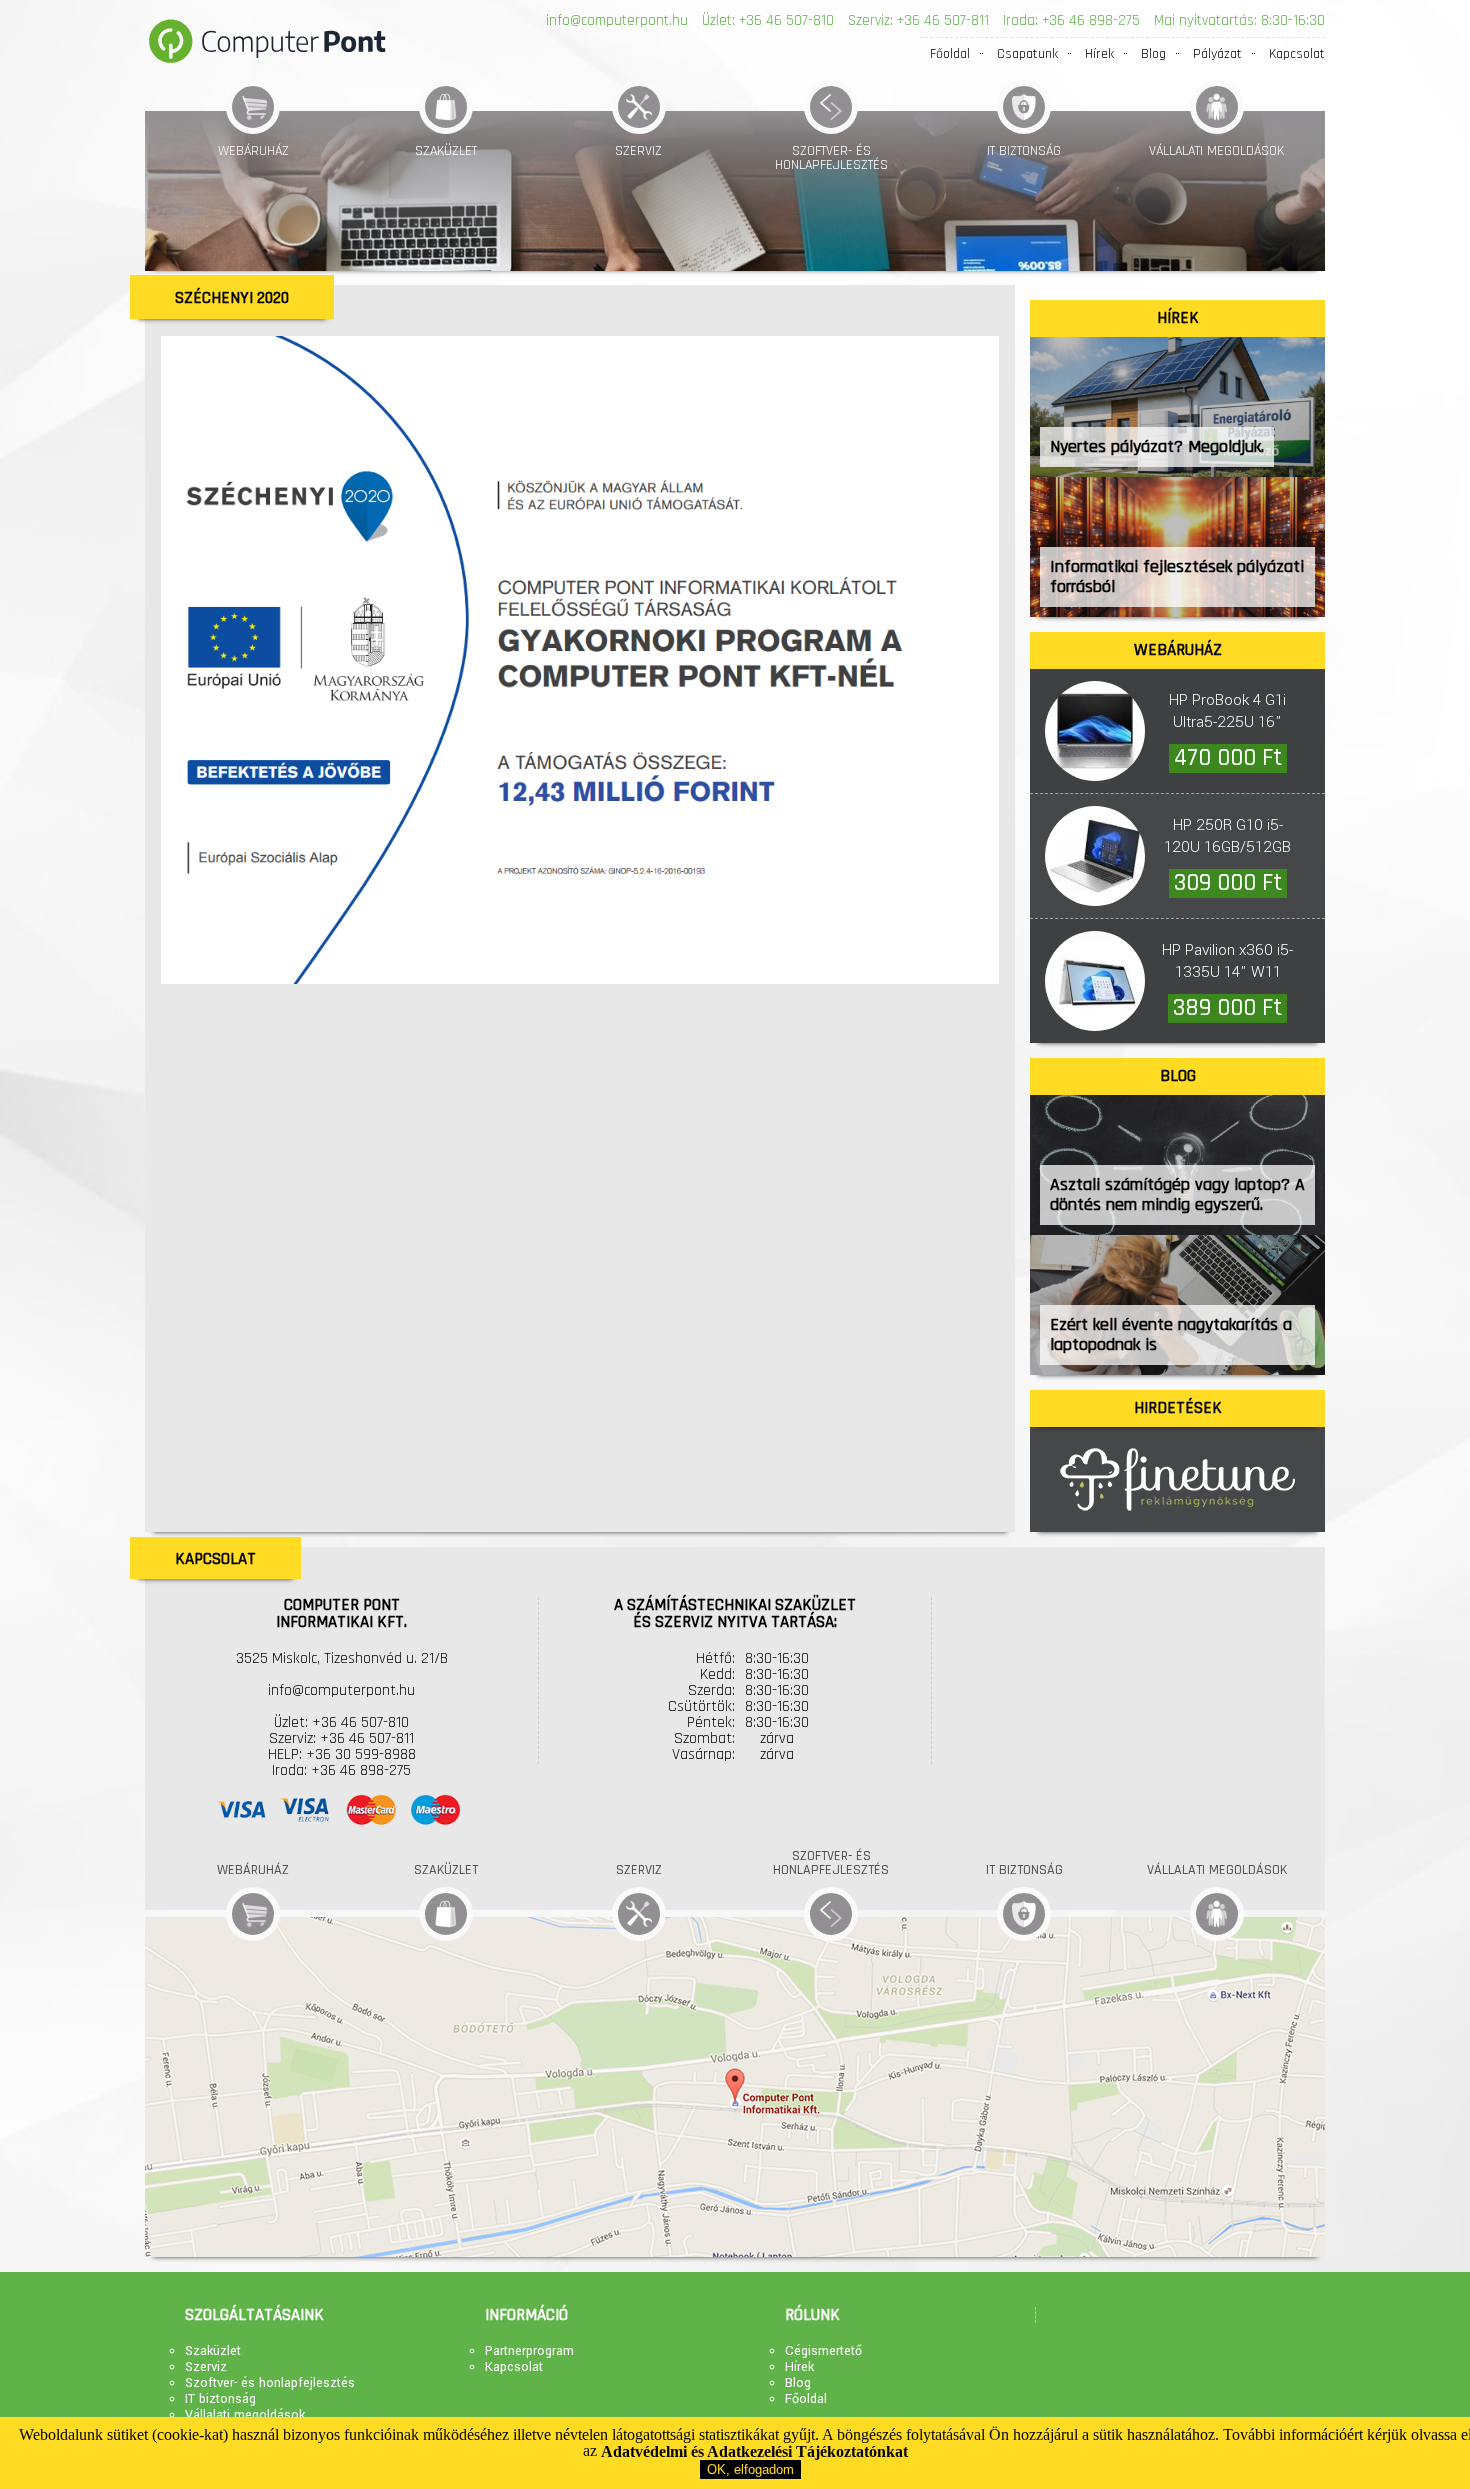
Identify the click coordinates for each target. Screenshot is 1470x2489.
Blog (1153, 54)
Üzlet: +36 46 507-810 (768, 20)
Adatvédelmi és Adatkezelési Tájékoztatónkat (754, 2451)
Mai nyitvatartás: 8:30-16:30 (1239, 20)
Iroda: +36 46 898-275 (1071, 20)
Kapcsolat (1297, 54)
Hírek (1099, 54)
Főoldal (950, 54)
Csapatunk (1027, 54)
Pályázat (1217, 54)
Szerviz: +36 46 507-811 (918, 20)
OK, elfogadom (750, 2469)
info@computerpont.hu (617, 20)
